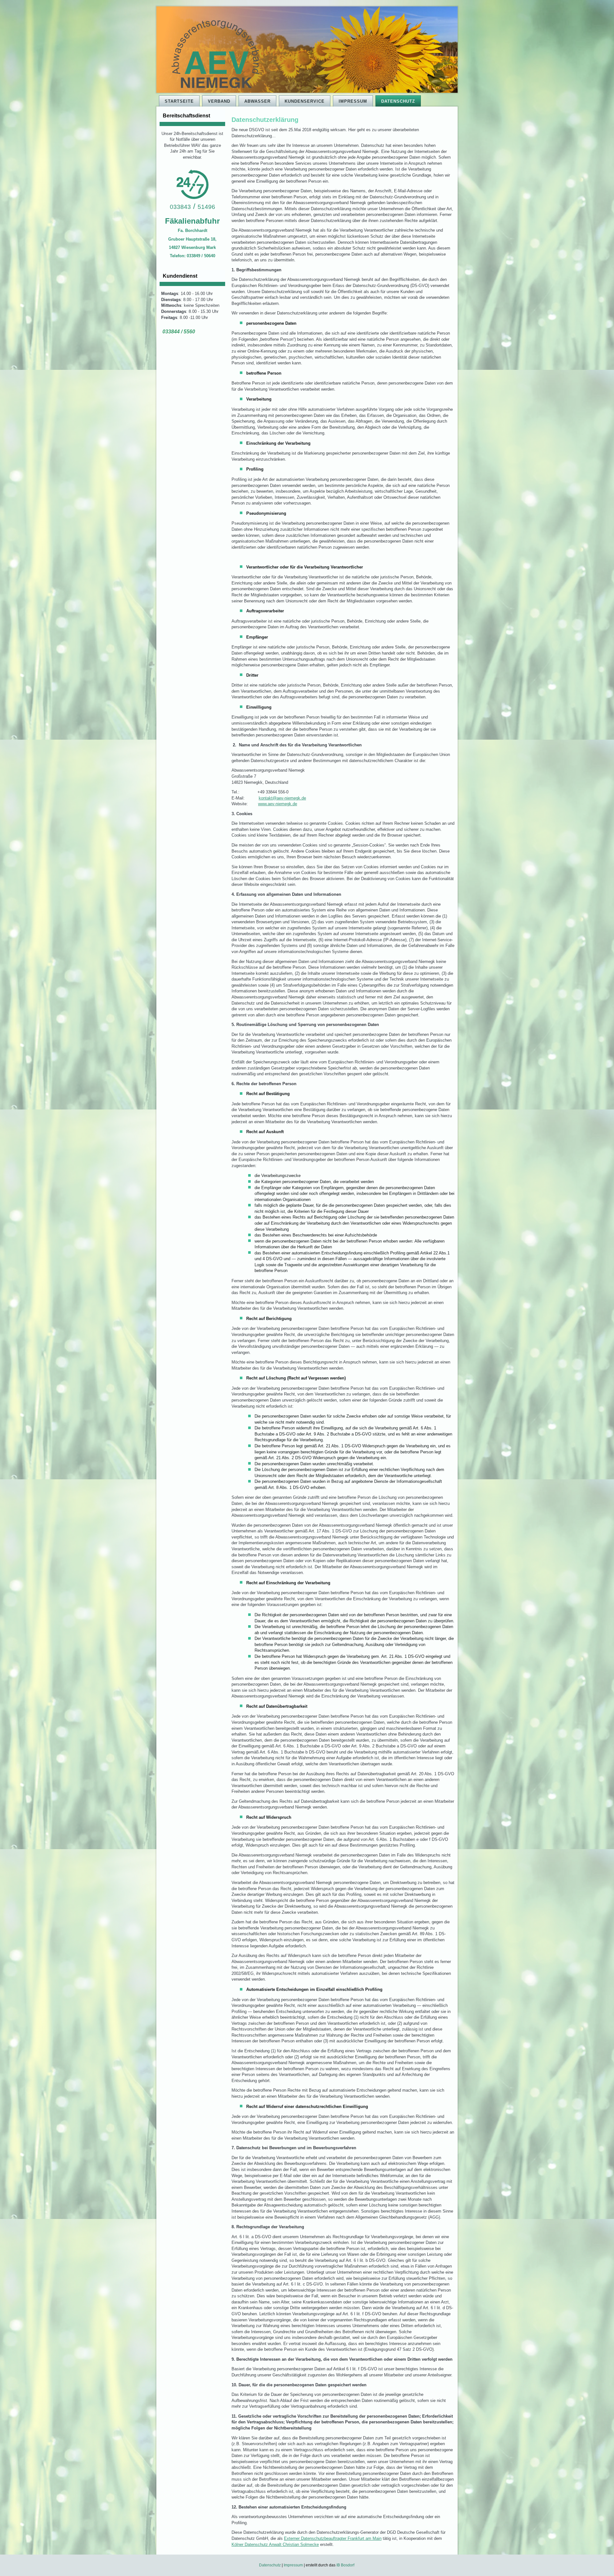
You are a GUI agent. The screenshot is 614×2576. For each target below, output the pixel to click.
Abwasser (257, 101)
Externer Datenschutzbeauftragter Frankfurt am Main (333, 2538)
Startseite (179, 101)
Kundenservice (305, 101)
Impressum (353, 101)
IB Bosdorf (346, 2565)
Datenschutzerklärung (265, 120)
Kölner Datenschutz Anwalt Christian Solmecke (275, 2544)
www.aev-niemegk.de (278, 804)
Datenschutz (398, 101)
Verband (219, 101)
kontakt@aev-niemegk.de (282, 798)
